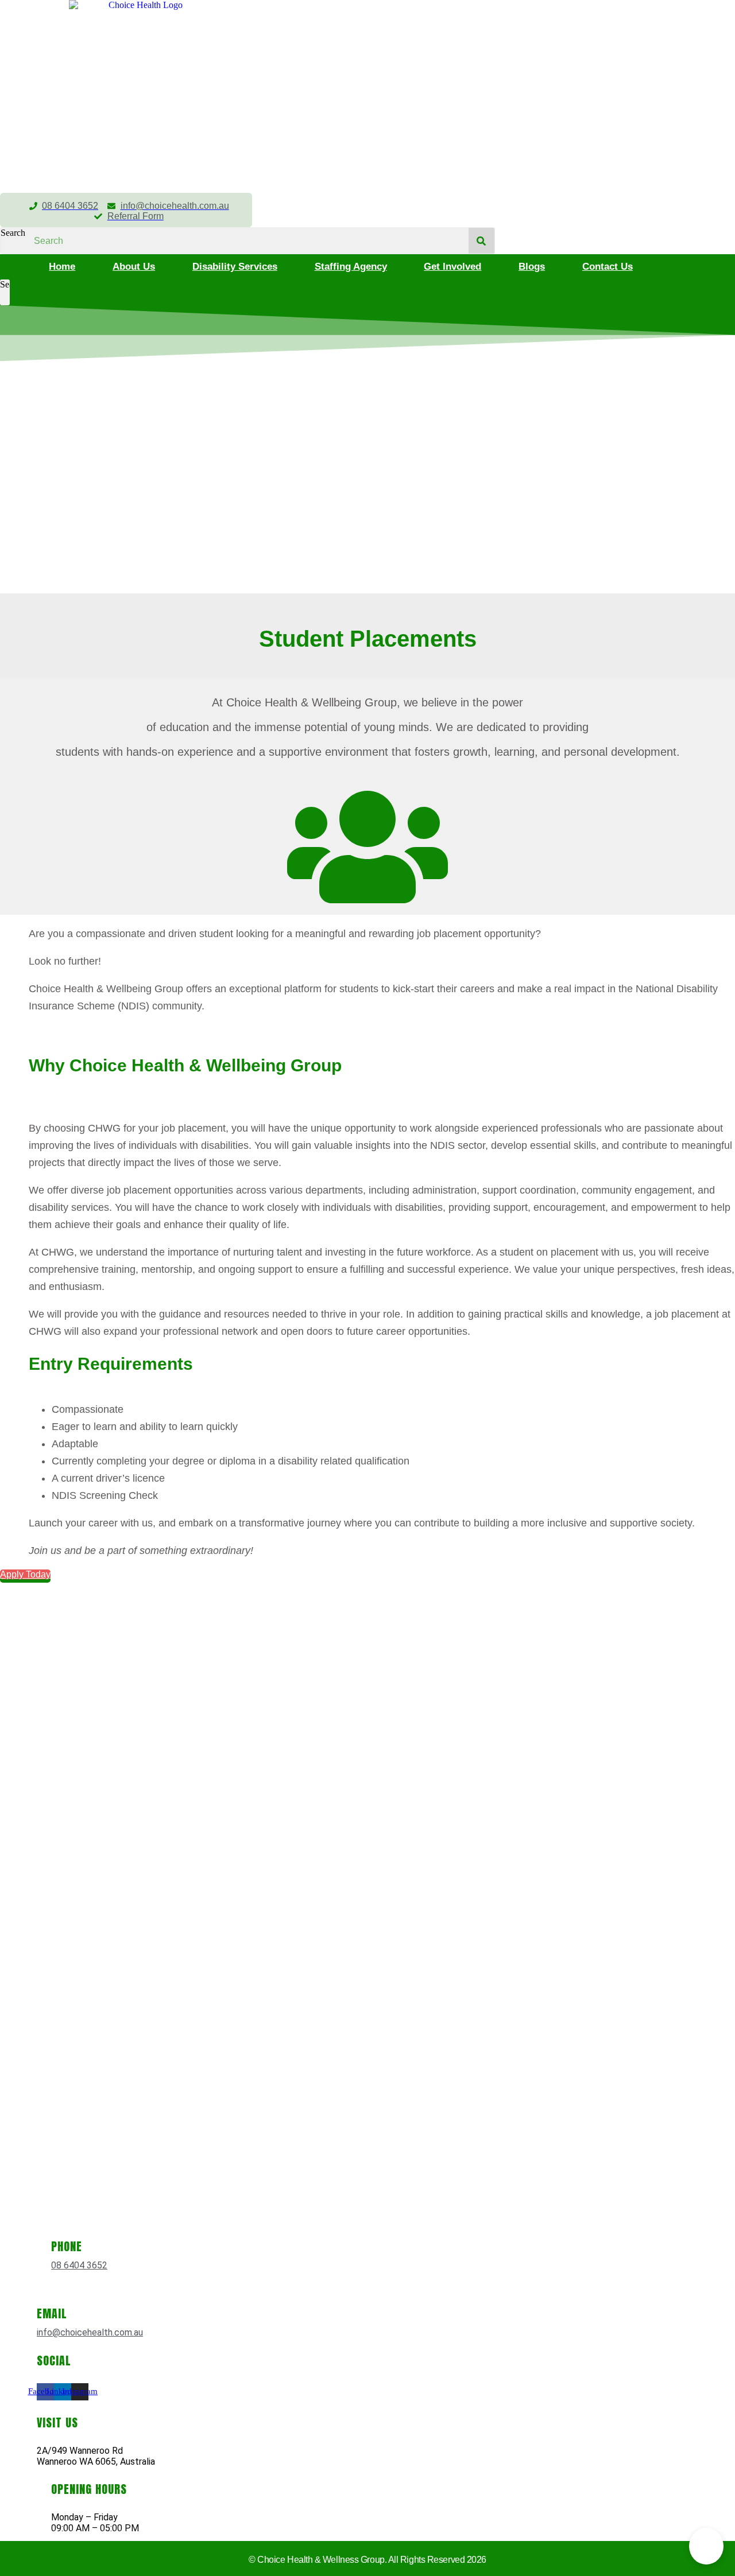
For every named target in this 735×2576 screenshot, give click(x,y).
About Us (134, 267)
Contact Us (608, 267)
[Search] (481, 241)
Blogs (532, 267)
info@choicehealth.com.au (90, 2332)
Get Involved (452, 267)
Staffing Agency (351, 267)
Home (62, 267)
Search (13, 233)
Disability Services (235, 267)
